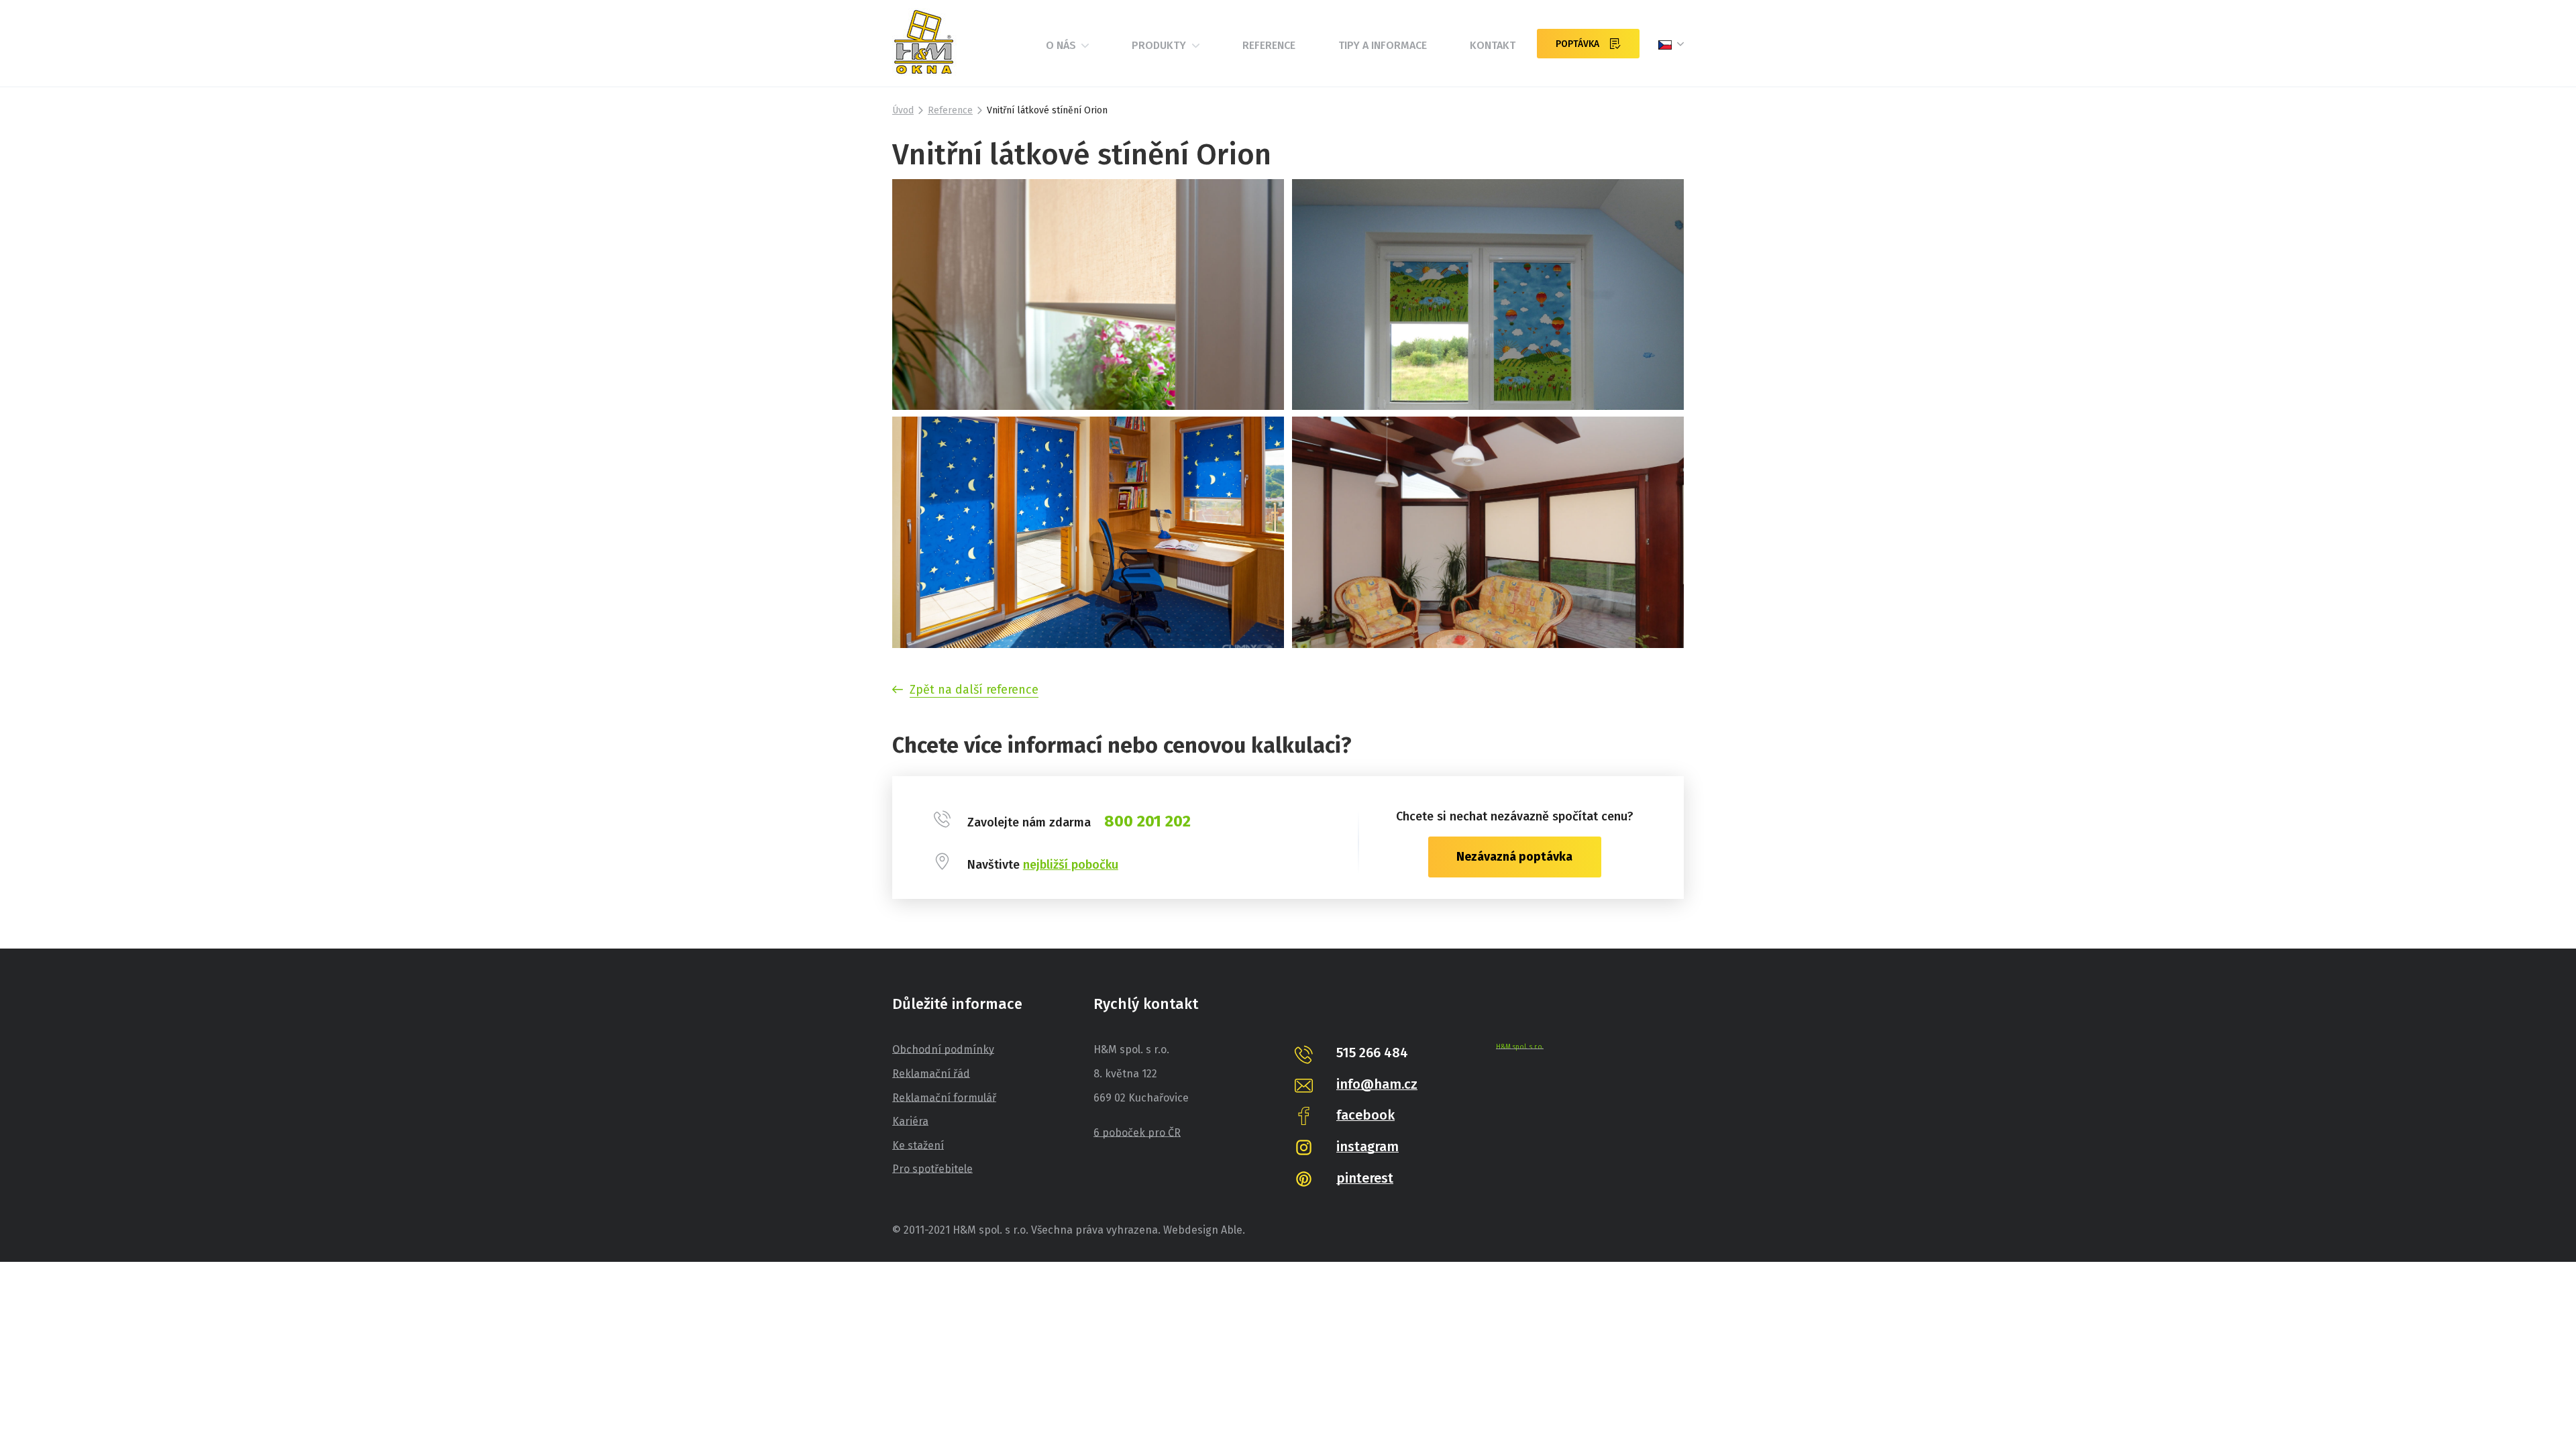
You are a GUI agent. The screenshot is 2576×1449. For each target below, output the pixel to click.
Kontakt (1493, 45)
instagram (1367, 1146)
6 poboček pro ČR (1137, 1133)
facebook (1365, 1115)
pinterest (1365, 1178)
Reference (1269, 45)
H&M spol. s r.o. (1520, 1047)
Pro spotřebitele (932, 1169)
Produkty (1160, 45)
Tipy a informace (1383, 45)
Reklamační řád (931, 1074)
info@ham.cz (1377, 1084)
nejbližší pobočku (1071, 865)
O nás (1062, 45)
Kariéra (910, 1121)
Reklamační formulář (944, 1098)
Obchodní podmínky (943, 1050)
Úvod (903, 110)
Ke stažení (918, 1145)
